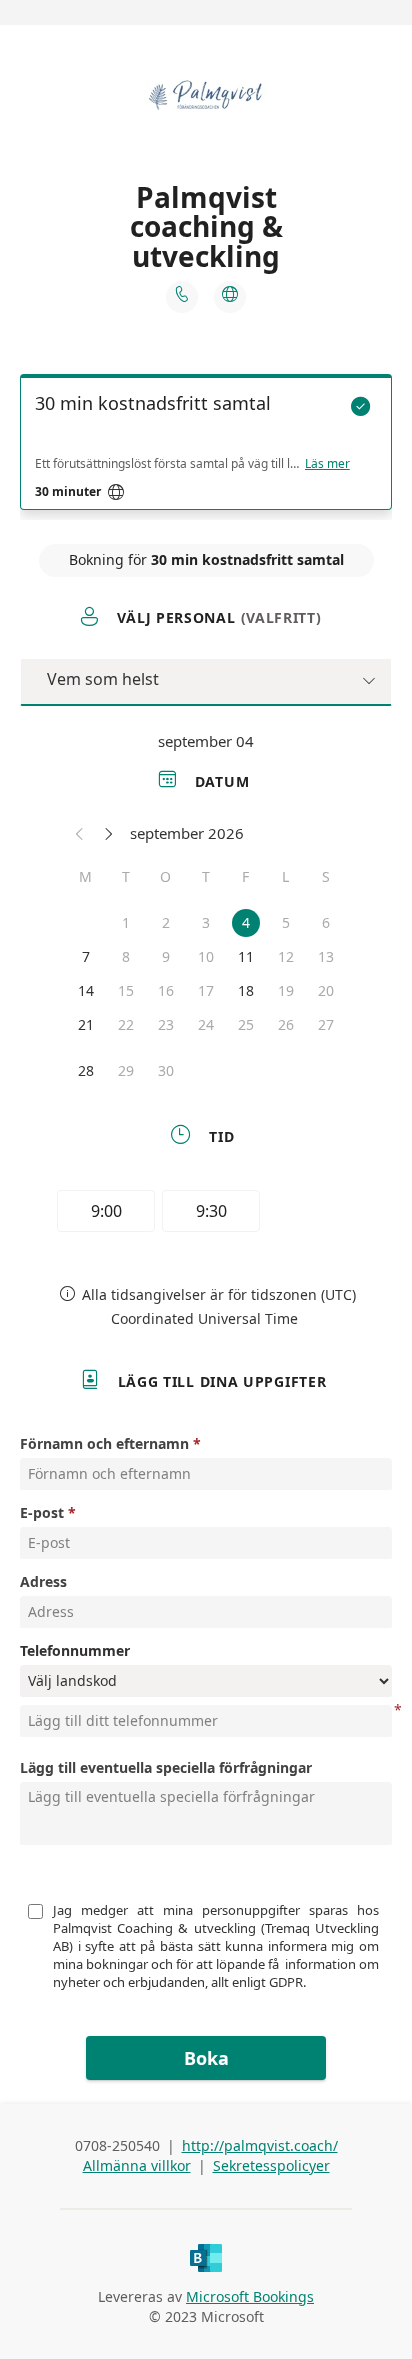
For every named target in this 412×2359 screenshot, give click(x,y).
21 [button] (86, 1024)
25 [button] (246, 1024)
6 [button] (326, 922)
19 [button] (286, 990)
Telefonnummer (75, 1650)
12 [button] (286, 956)
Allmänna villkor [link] (137, 2165)
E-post (42, 1512)
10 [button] (206, 956)
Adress (43, 1581)
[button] (80, 833)
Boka (206, 2058)
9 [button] (166, 956)
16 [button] (166, 990)
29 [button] (126, 1070)
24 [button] (206, 1024)
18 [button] (246, 990)
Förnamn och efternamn (104, 1443)
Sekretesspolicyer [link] (271, 2165)
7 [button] (86, 956)
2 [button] (166, 922)
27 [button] (326, 1024)
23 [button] (166, 1024)
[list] (206, 447)
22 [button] (126, 1024)
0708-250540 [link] (117, 2145)
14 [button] (86, 990)
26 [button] (286, 1024)
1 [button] (126, 922)
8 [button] (126, 956)
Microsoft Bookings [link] (250, 2296)
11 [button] (246, 956)
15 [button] (126, 990)
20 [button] (326, 990)
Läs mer (327, 464)
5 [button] (286, 922)
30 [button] (166, 1070)
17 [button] (206, 990)
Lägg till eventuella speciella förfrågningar (166, 1767)
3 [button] (206, 922)
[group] (206, 1214)
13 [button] (326, 956)
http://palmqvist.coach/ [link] (260, 2145)
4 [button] (246, 922)
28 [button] (86, 1070)
